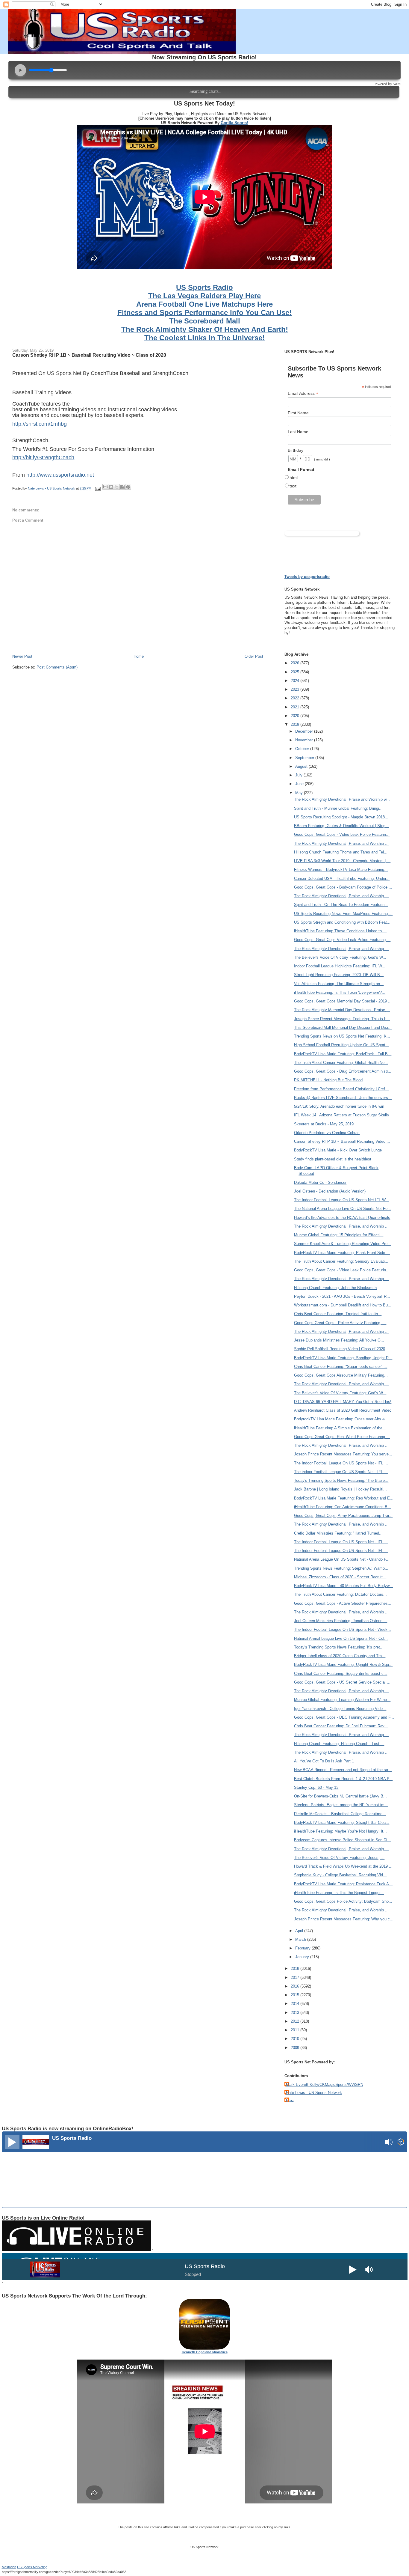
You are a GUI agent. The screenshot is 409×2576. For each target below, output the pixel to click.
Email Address (303, 393)
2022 (296, 698)
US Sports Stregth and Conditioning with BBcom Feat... (342, 922)
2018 (296, 1968)
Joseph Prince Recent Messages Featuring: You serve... (343, 1454)
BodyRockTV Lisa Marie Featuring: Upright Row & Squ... (343, 1665)
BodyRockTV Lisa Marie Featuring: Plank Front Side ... (342, 1253)
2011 (296, 2030)
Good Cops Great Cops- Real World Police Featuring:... (342, 1437)
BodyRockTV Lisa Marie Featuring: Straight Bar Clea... (342, 1823)
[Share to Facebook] (122, 487)
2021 (296, 707)
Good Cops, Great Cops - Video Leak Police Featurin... (342, 834)
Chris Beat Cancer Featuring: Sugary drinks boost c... (341, 1674)
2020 (296, 716)
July (299, 775)
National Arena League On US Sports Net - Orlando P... (342, 1559)
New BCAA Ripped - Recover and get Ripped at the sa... (343, 1770)
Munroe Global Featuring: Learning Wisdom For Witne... (342, 1700)
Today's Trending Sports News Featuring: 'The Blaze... (341, 1480)
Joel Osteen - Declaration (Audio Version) (330, 1191)
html (294, 478)
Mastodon (9, 2567)
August (302, 766)
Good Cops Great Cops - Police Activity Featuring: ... (340, 1323)
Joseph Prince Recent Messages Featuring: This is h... (342, 1019)
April (300, 1931)
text (293, 486)
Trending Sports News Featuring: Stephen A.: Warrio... (341, 1568)
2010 (296, 2039)
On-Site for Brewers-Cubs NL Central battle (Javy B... (340, 1796)
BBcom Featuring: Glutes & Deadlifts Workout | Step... (341, 826)
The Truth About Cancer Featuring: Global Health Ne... (341, 1063)
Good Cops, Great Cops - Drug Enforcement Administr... (343, 1071)
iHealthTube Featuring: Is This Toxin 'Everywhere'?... (340, 992)
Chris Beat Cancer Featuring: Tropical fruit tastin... (338, 1314)
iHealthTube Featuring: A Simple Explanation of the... (340, 1428)
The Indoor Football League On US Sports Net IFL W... (341, 1200)
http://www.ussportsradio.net (60, 475)
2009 (296, 2048)
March (301, 1939)
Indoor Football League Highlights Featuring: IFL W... (340, 966)
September (305, 758)
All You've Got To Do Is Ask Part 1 (324, 1761)
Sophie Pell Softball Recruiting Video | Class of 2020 (340, 1349)
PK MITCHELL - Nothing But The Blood (328, 1080)
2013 (296, 2013)
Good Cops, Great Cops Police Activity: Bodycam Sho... (343, 1901)
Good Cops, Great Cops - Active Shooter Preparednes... (343, 1603)
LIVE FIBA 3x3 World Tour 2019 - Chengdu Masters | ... (342, 861)
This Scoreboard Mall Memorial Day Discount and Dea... (343, 1027)
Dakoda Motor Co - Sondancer (320, 1182)
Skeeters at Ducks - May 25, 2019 (324, 1124)
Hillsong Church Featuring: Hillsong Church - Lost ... (339, 1744)
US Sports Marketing (32, 2567)
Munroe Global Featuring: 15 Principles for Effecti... (339, 1235)
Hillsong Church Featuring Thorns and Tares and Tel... (341, 852)
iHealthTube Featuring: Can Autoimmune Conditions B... (343, 1507)
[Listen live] (12, 2142)
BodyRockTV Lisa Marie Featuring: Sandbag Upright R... (343, 1358)
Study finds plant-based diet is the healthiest (333, 1159)
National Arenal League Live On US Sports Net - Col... (341, 1638)
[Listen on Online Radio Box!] (401, 2143)
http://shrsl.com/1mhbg (40, 424)
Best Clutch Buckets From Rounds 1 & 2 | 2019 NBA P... (343, 1779)
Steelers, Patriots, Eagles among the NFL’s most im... (341, 1805)
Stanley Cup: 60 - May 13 (316, 1787)
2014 (296, 2004)
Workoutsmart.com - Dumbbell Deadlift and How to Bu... (343, 1305)
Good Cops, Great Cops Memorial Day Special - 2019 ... (343, 1001)
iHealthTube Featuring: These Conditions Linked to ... (340, 931)
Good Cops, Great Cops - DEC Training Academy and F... (344, 1717)
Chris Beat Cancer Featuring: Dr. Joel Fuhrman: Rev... (341, 1726)
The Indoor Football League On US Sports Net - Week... (343, 1629)
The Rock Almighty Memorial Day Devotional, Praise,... (342, 1010)
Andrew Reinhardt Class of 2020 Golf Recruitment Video (343, 1410)
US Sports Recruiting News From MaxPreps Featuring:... (343, 914)
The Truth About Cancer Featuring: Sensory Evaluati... (341, 1261)
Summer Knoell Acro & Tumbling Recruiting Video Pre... (343, 1244)
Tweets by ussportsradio (307, 577)
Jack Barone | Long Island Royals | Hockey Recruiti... (340, 1489)
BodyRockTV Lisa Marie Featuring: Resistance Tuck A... (343, 1884)
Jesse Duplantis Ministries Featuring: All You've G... (339, 1340)
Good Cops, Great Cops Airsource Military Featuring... (341, 1375)
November (305, 740)
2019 (296, 724)
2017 (296, 1977)
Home (139, 656)
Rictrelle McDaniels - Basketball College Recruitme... (340, 1814)
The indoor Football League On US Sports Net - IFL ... (341, 1472)
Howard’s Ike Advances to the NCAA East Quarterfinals (342, 1218)
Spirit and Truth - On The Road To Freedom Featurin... (341, 905)
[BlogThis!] (111, 487)
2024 (296, 681)
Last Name (298, 432)
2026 (296, 663)
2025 (296, 672)
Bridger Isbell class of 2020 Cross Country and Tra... (340, 1656)
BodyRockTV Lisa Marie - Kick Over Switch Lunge (338, 1150)
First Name (298, 413)
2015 (296, 1995)
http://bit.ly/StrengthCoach (43, 457)
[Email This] (105, 487)
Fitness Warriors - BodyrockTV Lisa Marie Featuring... (341, 870)
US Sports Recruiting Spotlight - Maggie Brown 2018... (341, 817)
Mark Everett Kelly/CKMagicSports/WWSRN (325, 2085)
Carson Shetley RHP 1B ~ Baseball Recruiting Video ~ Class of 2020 (89, 355)
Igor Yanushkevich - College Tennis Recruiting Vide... (340, 1709)
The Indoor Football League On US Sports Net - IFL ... (341, 1463)
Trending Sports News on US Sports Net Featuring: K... (342, 1036)
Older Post (254, 656)
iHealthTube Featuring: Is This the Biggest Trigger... (339, 1893)
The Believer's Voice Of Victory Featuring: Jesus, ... (339, 1858)
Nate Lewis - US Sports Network (314, 2093)
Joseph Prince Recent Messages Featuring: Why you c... (344, 1919)
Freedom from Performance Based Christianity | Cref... (341, 1089)
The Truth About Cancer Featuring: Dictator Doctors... (340, 1594)
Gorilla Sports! (234, 123)
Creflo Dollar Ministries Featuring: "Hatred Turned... (338, 1533)
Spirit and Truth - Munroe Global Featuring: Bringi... (338, 808)
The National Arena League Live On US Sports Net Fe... (343, 1209)
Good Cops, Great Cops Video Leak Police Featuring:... (342, 940)
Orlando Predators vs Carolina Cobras (327, 1133)
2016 (296, 1986)
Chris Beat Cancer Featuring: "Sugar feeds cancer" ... (341, 1367)
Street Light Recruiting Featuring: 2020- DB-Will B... (339, 975)
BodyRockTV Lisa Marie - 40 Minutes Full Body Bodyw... (343, 1586)
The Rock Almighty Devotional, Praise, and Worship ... (341, 843)
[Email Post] (97, 488)
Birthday (296, 450)
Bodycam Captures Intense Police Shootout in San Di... (342, 1840)
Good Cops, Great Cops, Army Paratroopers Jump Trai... (343, 1516)
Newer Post (22, 656)
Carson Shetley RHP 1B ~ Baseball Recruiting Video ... (342, 1141)
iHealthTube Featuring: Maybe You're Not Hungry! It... (340, 1831)
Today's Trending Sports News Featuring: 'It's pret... (339, 1647)
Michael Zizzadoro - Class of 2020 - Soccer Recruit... (340, 1577)
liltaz (290, 2100)
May (300, 793)
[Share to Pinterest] (128, 487)
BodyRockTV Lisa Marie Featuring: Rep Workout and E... (344, 1498)
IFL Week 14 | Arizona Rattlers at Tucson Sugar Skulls (341, 1115)
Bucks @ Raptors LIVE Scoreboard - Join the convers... (343, 1098)
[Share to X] (117, 487)
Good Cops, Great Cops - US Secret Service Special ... (342, 1682)
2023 (296, 689)
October (303, 749)
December (305, 731)
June (300, 784)
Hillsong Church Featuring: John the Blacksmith (335, 1288)
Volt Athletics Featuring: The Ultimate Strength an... (339, 984)
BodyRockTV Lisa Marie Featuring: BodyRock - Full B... (343, 1054)
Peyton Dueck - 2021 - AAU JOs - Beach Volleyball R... (342, 1296)
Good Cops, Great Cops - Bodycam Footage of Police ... (343, 887)
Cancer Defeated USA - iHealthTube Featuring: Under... (342, 879)
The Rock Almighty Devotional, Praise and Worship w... (342, 799)
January (303, 1957)
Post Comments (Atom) (57, 667)
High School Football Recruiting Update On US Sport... (341, 1045)
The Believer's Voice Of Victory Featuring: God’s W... (340, 957)
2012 (296, 2021)
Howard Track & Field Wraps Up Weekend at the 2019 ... (343, 1866)
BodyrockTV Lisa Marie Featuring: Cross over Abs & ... (342, 1419)
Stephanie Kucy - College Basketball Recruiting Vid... (340, 1875)
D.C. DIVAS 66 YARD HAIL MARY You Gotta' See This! (343, 1402)
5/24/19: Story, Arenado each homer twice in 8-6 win (339, 1106)
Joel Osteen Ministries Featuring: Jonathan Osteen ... (341, 1621)
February (303, 1948)
